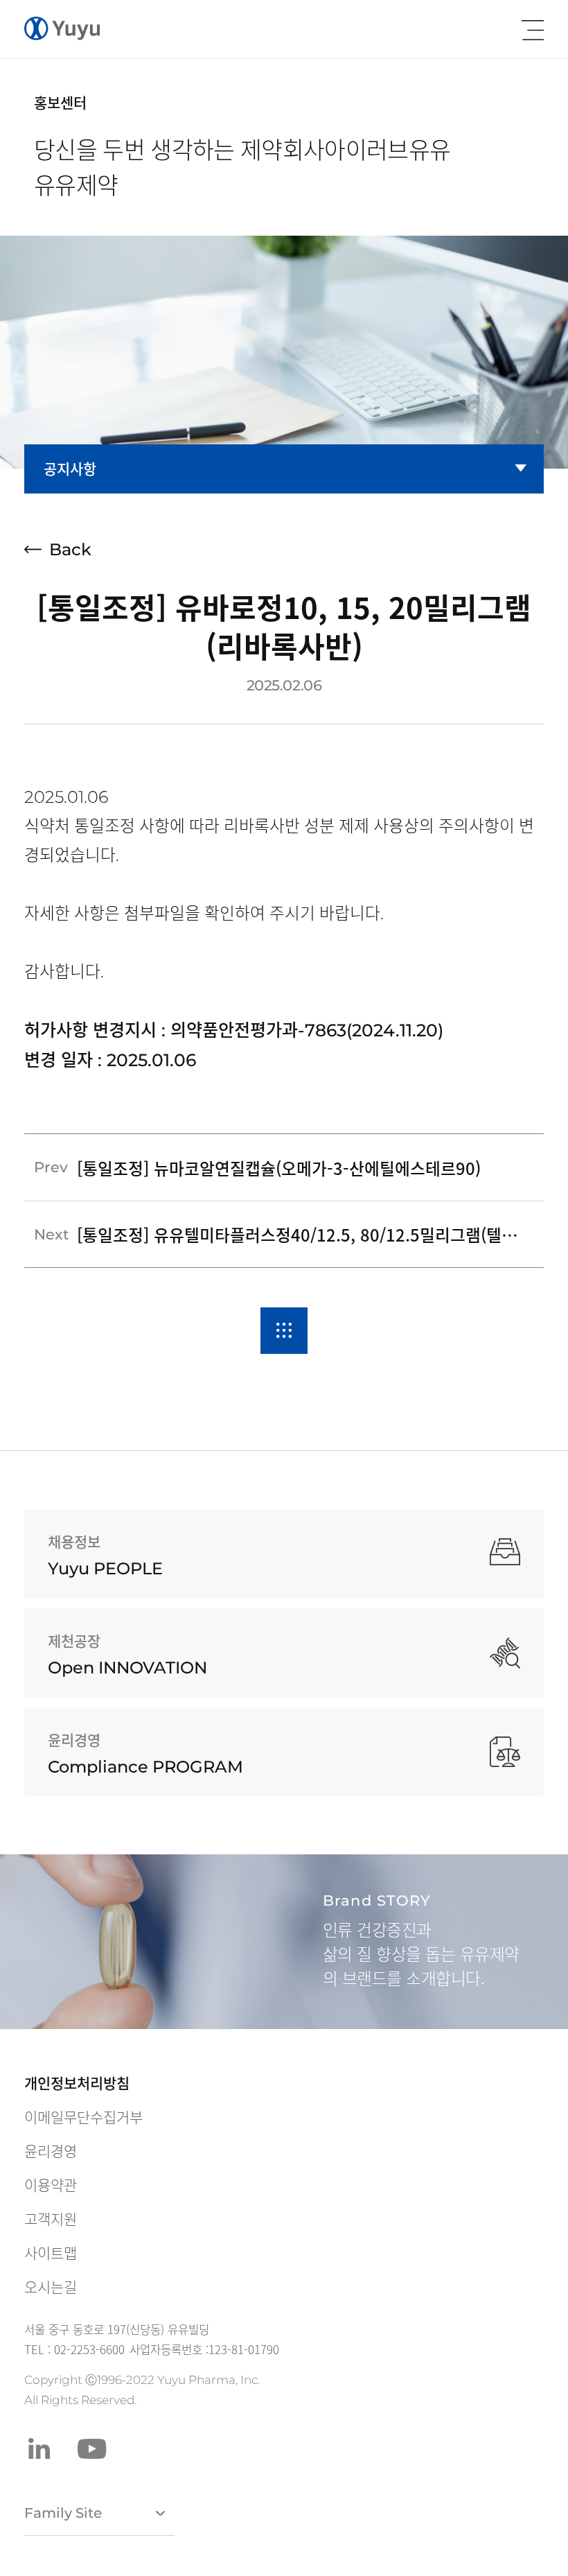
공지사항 (70, 468)
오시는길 (51, 2287)
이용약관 (51, 2185)
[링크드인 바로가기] (39, 2449)
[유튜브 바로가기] (92, 2449)
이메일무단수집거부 (83, 2117)
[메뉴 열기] (533, 30)
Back (70, 549)
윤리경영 (51, 2151)
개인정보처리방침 (77, 2083)
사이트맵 (51, 2253)
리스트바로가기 (284, 1331)
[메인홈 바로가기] (62, 29)
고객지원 (51, 2219)
